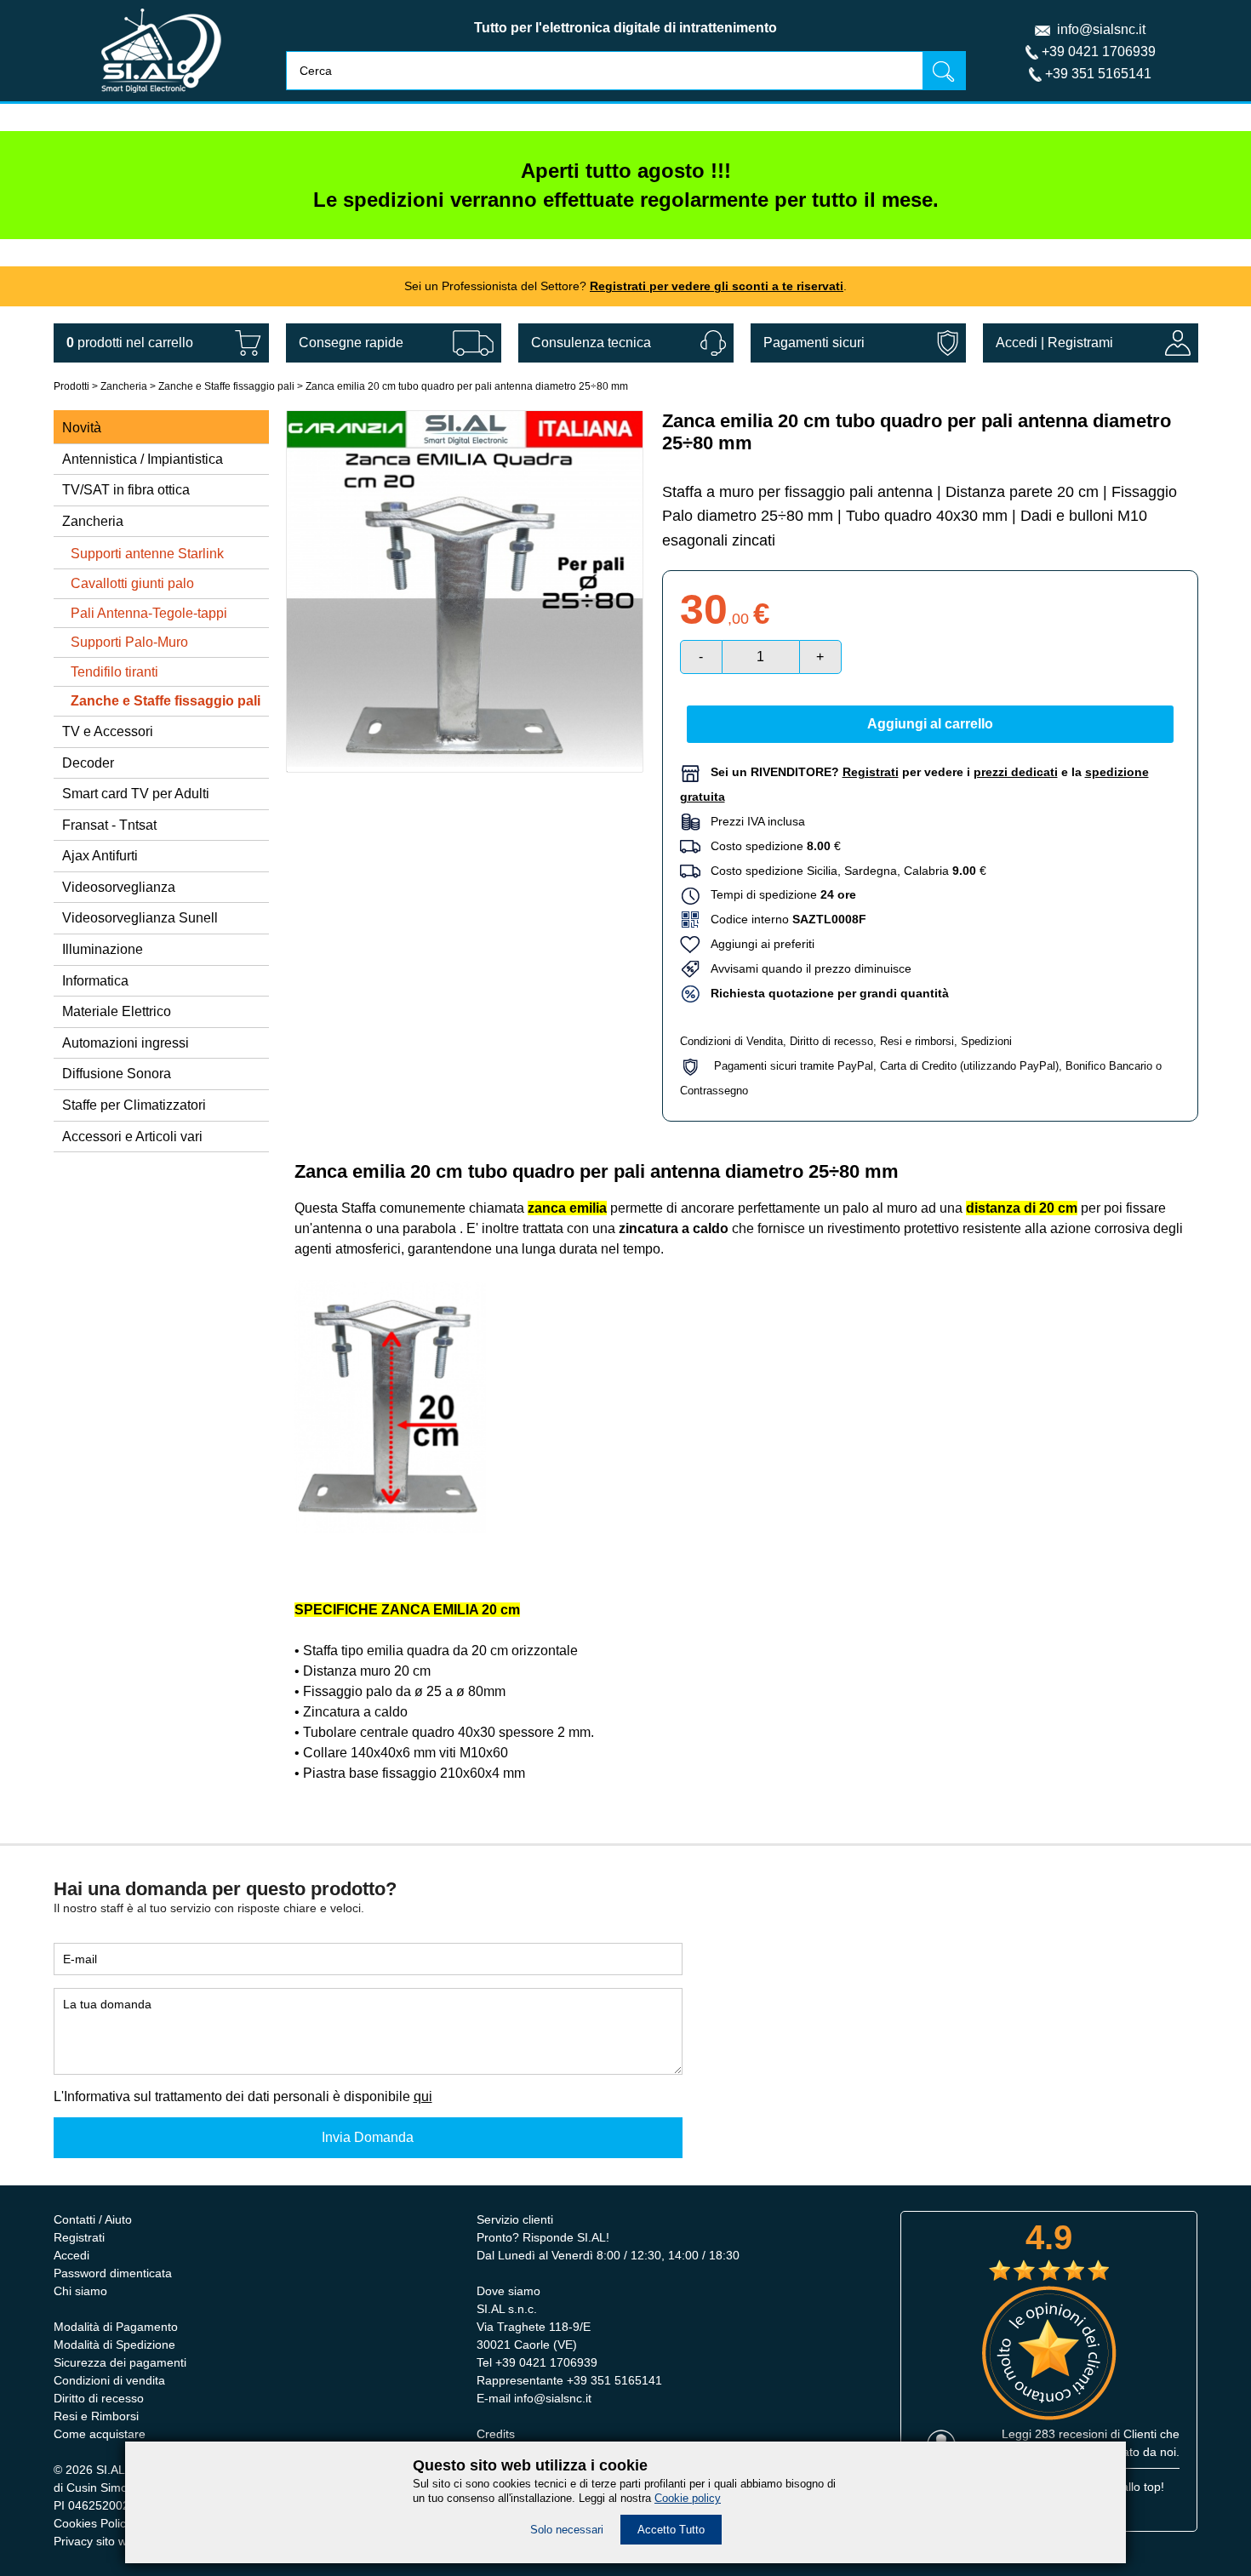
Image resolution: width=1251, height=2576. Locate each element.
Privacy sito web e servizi (121, 2541)
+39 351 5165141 (1098, 74)
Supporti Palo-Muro (129, 642)
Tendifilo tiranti (114, 672)
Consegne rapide (351, 343)
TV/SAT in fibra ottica (126, 490)
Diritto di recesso (831, 1041)
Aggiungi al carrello (930, 724)
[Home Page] (161, 97)
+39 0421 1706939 (1099, 51)
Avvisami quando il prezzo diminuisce (806, 968)
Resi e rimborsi (917, 1041)
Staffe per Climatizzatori (134, 1105)
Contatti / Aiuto (93, 2219)
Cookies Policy (93, 2523)
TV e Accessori (108, 731)
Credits (496, 2434)
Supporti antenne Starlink (147, 554)
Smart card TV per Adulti (136, 794)
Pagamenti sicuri (814, 343)
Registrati (79, 2237)
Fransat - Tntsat (109, 825)
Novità (82, 428)
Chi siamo (80, 2291)
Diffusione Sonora (117, 1074)
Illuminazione (103, 949)
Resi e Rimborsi (96, 2416)
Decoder (88, 763)
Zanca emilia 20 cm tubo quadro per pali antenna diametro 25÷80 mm (467, 386)
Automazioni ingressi (126, 1043)
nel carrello (130, 343)
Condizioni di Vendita (731, 1041)
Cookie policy (688, 2498)
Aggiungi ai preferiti (757, 944)
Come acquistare (100, 2434)
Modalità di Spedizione (114, 2345)
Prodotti (71, 386)
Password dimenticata (113, 2273)
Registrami (1080, 343)
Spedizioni (986, 1041)
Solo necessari (567, 2530)
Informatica (95, 981)
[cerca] (944, 70)
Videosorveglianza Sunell (140, 918)
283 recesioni (1071, 2434)
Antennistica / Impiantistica (143, 459)
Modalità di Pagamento (116, 2327)
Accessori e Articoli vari (132, 1137)
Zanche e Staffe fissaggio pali (226, 386)
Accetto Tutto (671, 2530)
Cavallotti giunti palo (132, 583)
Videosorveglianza (119, 887)
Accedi (1017, 343)
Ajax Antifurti (100, 856)
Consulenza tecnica (591, 343)
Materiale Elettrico (117, 1011)
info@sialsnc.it (1101, 29)
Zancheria (124, 386)
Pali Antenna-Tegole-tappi (149, 613)
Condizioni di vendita (109, 2380)
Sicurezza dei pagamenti (120, 2362)
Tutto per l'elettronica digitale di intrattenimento (625, 28)
